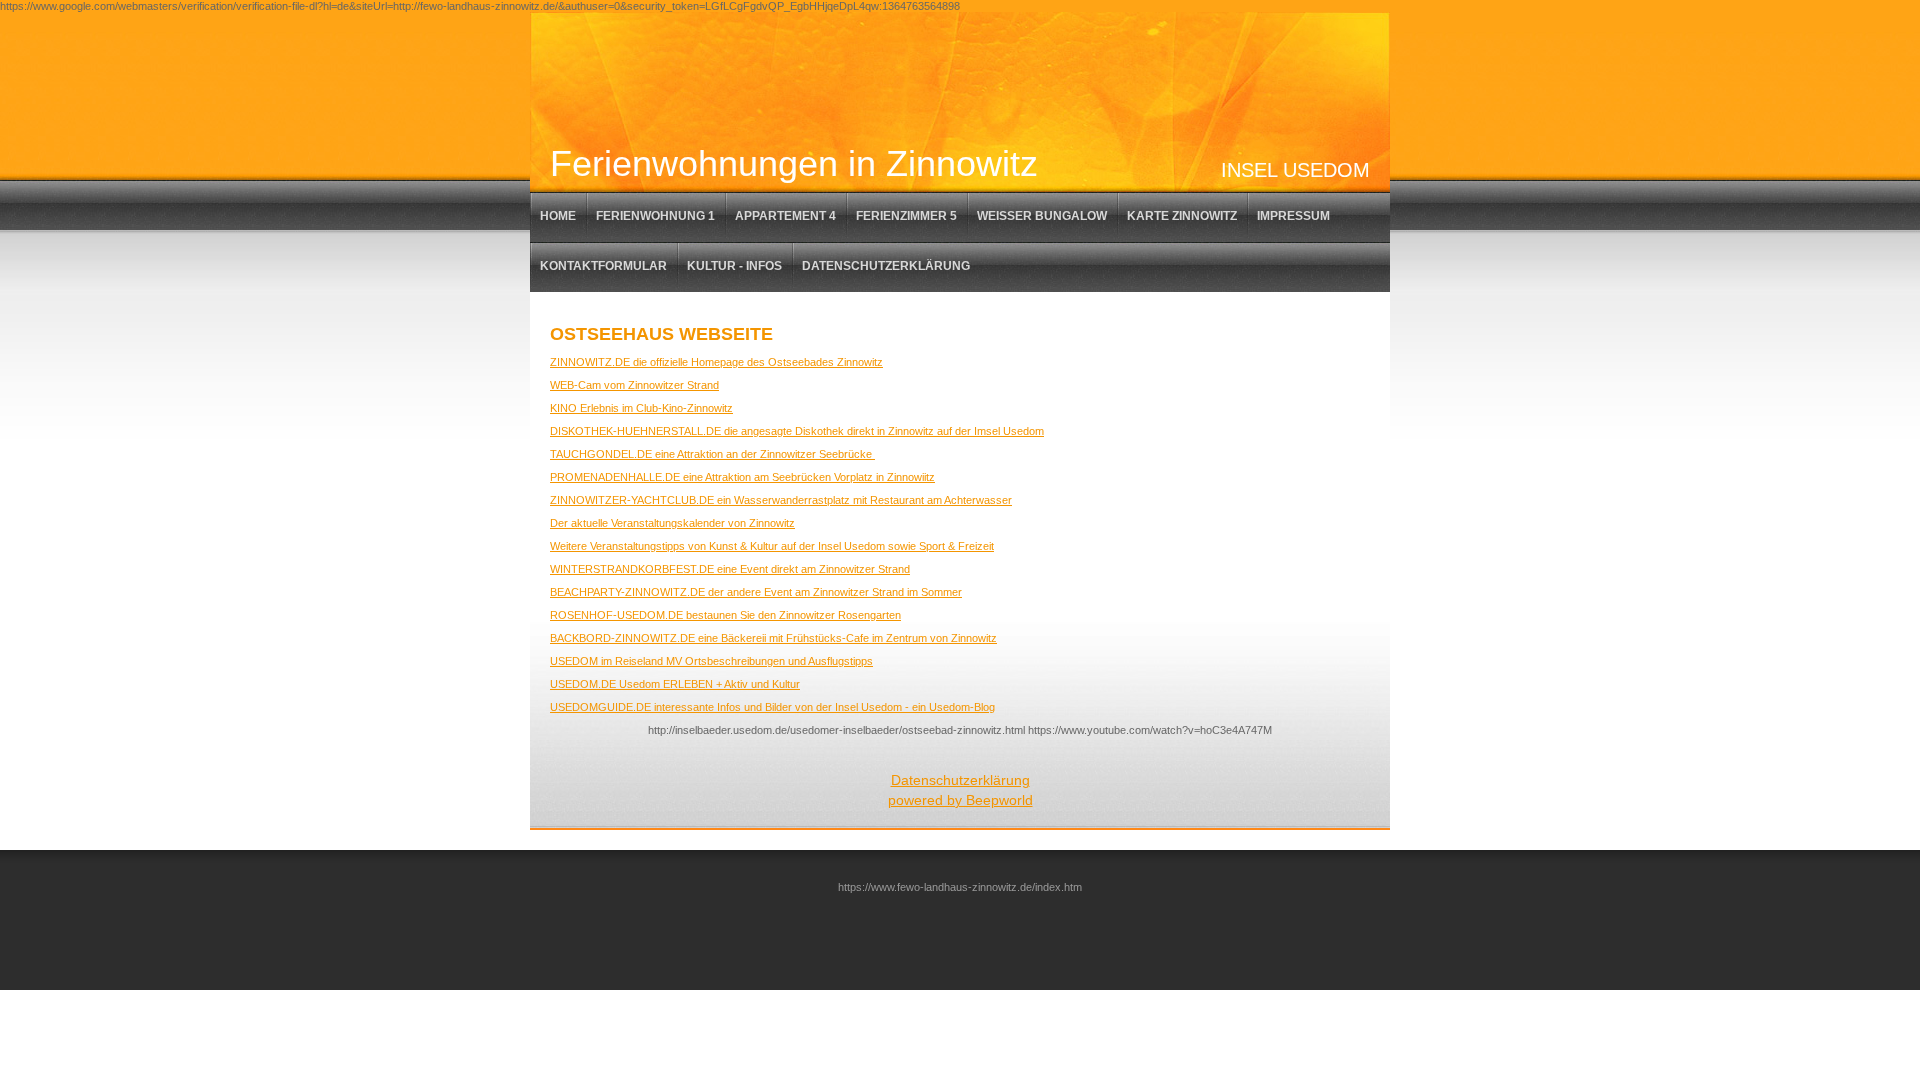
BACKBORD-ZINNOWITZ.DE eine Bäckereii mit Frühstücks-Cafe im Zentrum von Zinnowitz (773, 638)
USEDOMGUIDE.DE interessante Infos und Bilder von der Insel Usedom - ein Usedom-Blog (772, 707)
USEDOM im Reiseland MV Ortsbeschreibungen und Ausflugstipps (711, 661)
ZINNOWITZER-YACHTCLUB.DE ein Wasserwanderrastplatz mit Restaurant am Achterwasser (781, 500)
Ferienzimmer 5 (906, 216)
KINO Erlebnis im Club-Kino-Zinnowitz (641, 408)
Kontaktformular (603, 266)
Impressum (1293, 216)
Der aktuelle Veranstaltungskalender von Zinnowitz (672, 523)
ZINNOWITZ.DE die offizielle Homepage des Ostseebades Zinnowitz (716, 362)
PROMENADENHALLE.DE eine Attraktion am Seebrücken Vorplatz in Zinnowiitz (742, 477)
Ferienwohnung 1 (655, 216)
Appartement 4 (785, 216)
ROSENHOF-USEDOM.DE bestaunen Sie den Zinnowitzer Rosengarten (725, 615)
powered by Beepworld (960, 800)
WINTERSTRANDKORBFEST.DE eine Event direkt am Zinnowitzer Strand (730, 569)
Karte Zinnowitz (1182, 216)
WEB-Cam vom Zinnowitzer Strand (634, 385)
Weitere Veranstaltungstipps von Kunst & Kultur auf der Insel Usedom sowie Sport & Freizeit (772, 546)
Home (558, 216)
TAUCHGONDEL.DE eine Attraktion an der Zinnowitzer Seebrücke (712, 454)
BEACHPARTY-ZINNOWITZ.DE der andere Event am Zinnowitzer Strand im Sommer (756, 592)
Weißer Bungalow (1042, 216)
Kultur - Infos (734, 266)
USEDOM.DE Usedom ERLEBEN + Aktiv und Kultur (675, 684)
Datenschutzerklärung (886, 266)
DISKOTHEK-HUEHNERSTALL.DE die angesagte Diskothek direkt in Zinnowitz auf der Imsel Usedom (797, 431)
